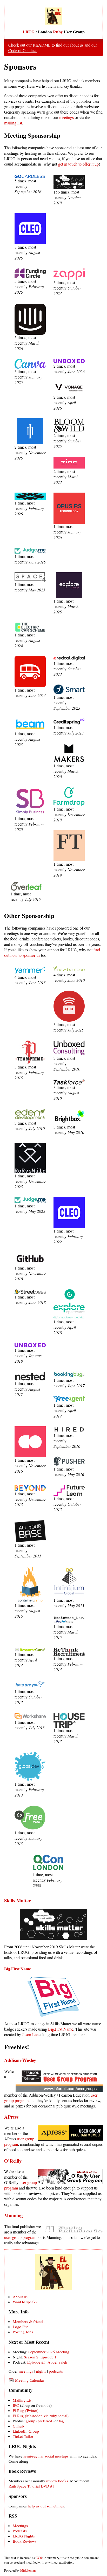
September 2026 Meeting (49, 2352)
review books (57, 2481)
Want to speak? (25, 2302)
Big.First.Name (18, 1969)
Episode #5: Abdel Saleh (47, 2362)
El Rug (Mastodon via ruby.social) (41, 2416)
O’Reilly (13, 2161)
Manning (13, 2215)
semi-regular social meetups (46, 2456)
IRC (16, 2405)
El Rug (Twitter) (26, 2410)
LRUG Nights (24, 2536)
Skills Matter (17, 1900)
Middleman (28, 2570)
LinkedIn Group (26, 2431)
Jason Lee (30, 2034)
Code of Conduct (22, 50)
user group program (20, 2237)
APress (11, 2117)
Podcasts (20, 2531)
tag (61, 2421)
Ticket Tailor (23, 2436)
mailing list (13, 123)
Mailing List (23, 2400)
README (42, 45)
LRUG (29, 32)
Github (18, 2426)
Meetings (20, 2526)
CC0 (39, 2558)
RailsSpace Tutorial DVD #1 (31, 2486)
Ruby (58, 32)
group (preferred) (40, 2421)
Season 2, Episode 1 (40, 2357)
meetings (66, 117)
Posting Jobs (23, 2332)
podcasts (56, 2371)
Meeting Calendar (29, 2380)
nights (41, 2371)
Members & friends (29, 2321)
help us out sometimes (46, 2506)
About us (20, 2297)
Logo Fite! (21, 2327)
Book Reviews (25, 2541)
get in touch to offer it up (78, 164)
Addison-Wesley (20, 2060)
